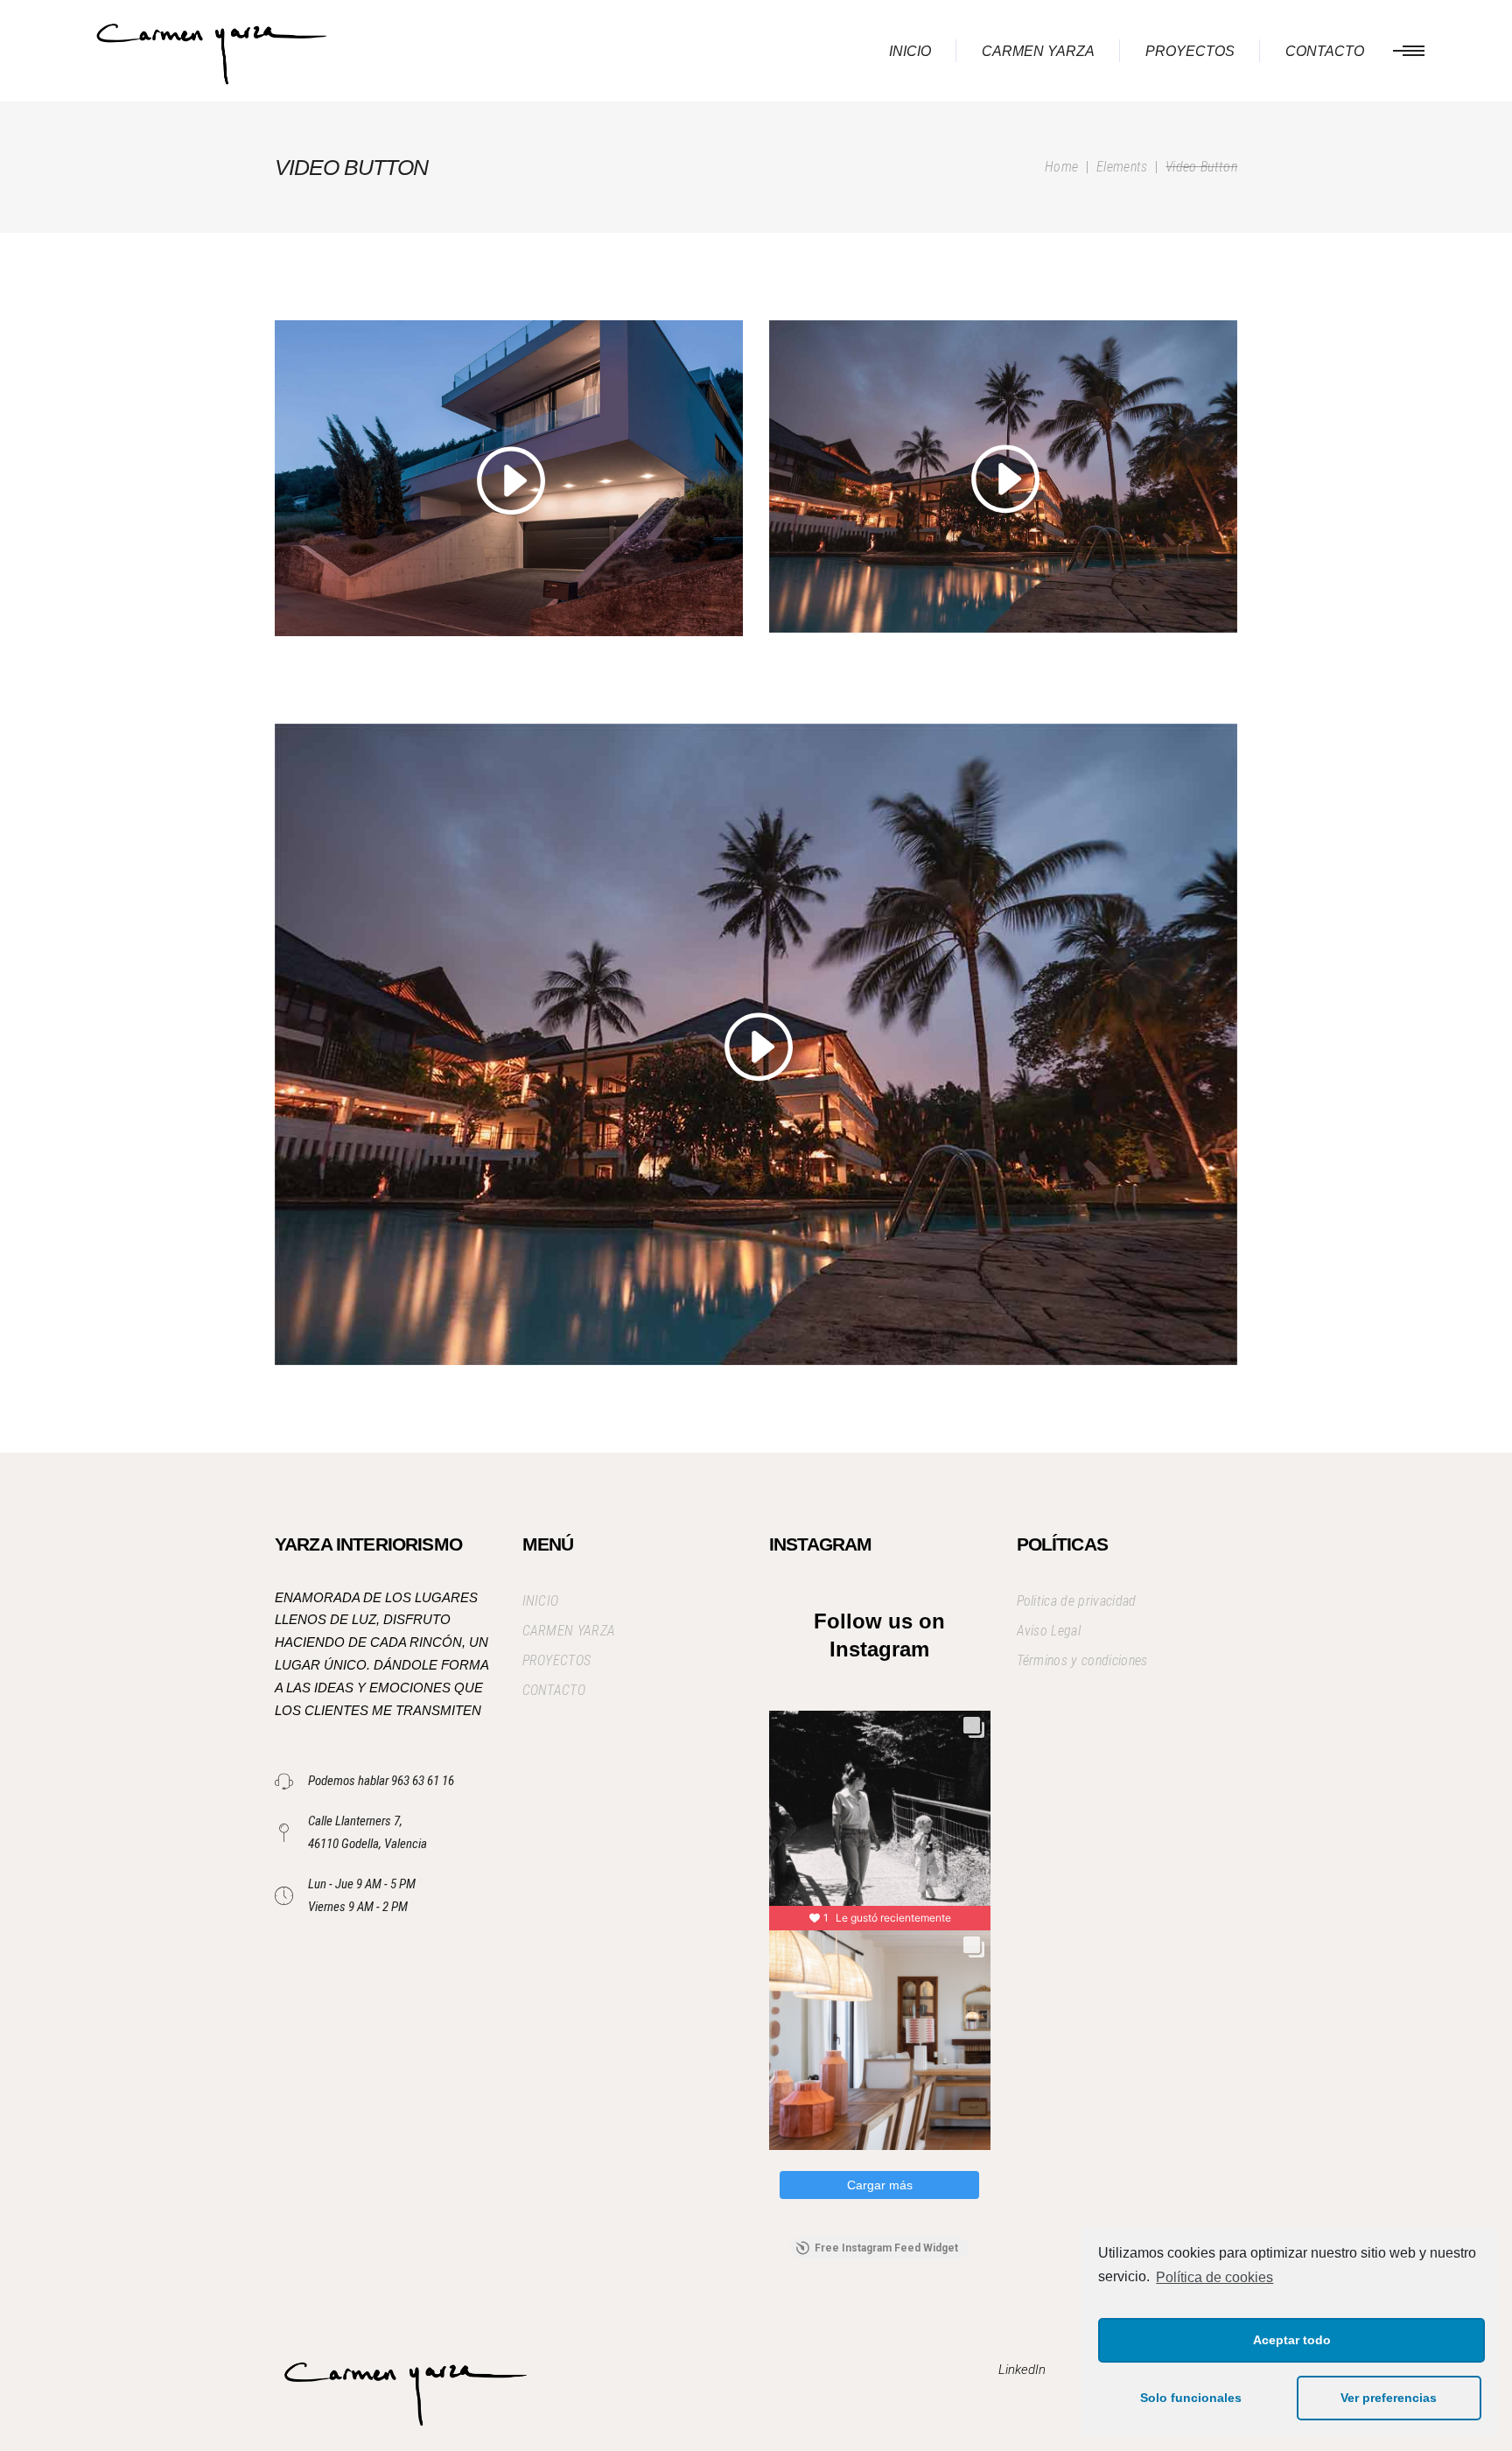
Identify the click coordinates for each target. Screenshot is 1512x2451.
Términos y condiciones (1082, 1660)
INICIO (541, 1601)
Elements (1122, 167)
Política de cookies (1214, 2277)
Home (1061, 167)
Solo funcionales (1191, 2398)
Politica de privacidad (1077, 1601)
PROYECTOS (557, 1660)
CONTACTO (554, 1690)
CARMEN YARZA (569, 1631)
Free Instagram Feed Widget (886, 2248)
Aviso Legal (1049, 1631)
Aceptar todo (1292, 2340)
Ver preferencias (1389, 2398)
